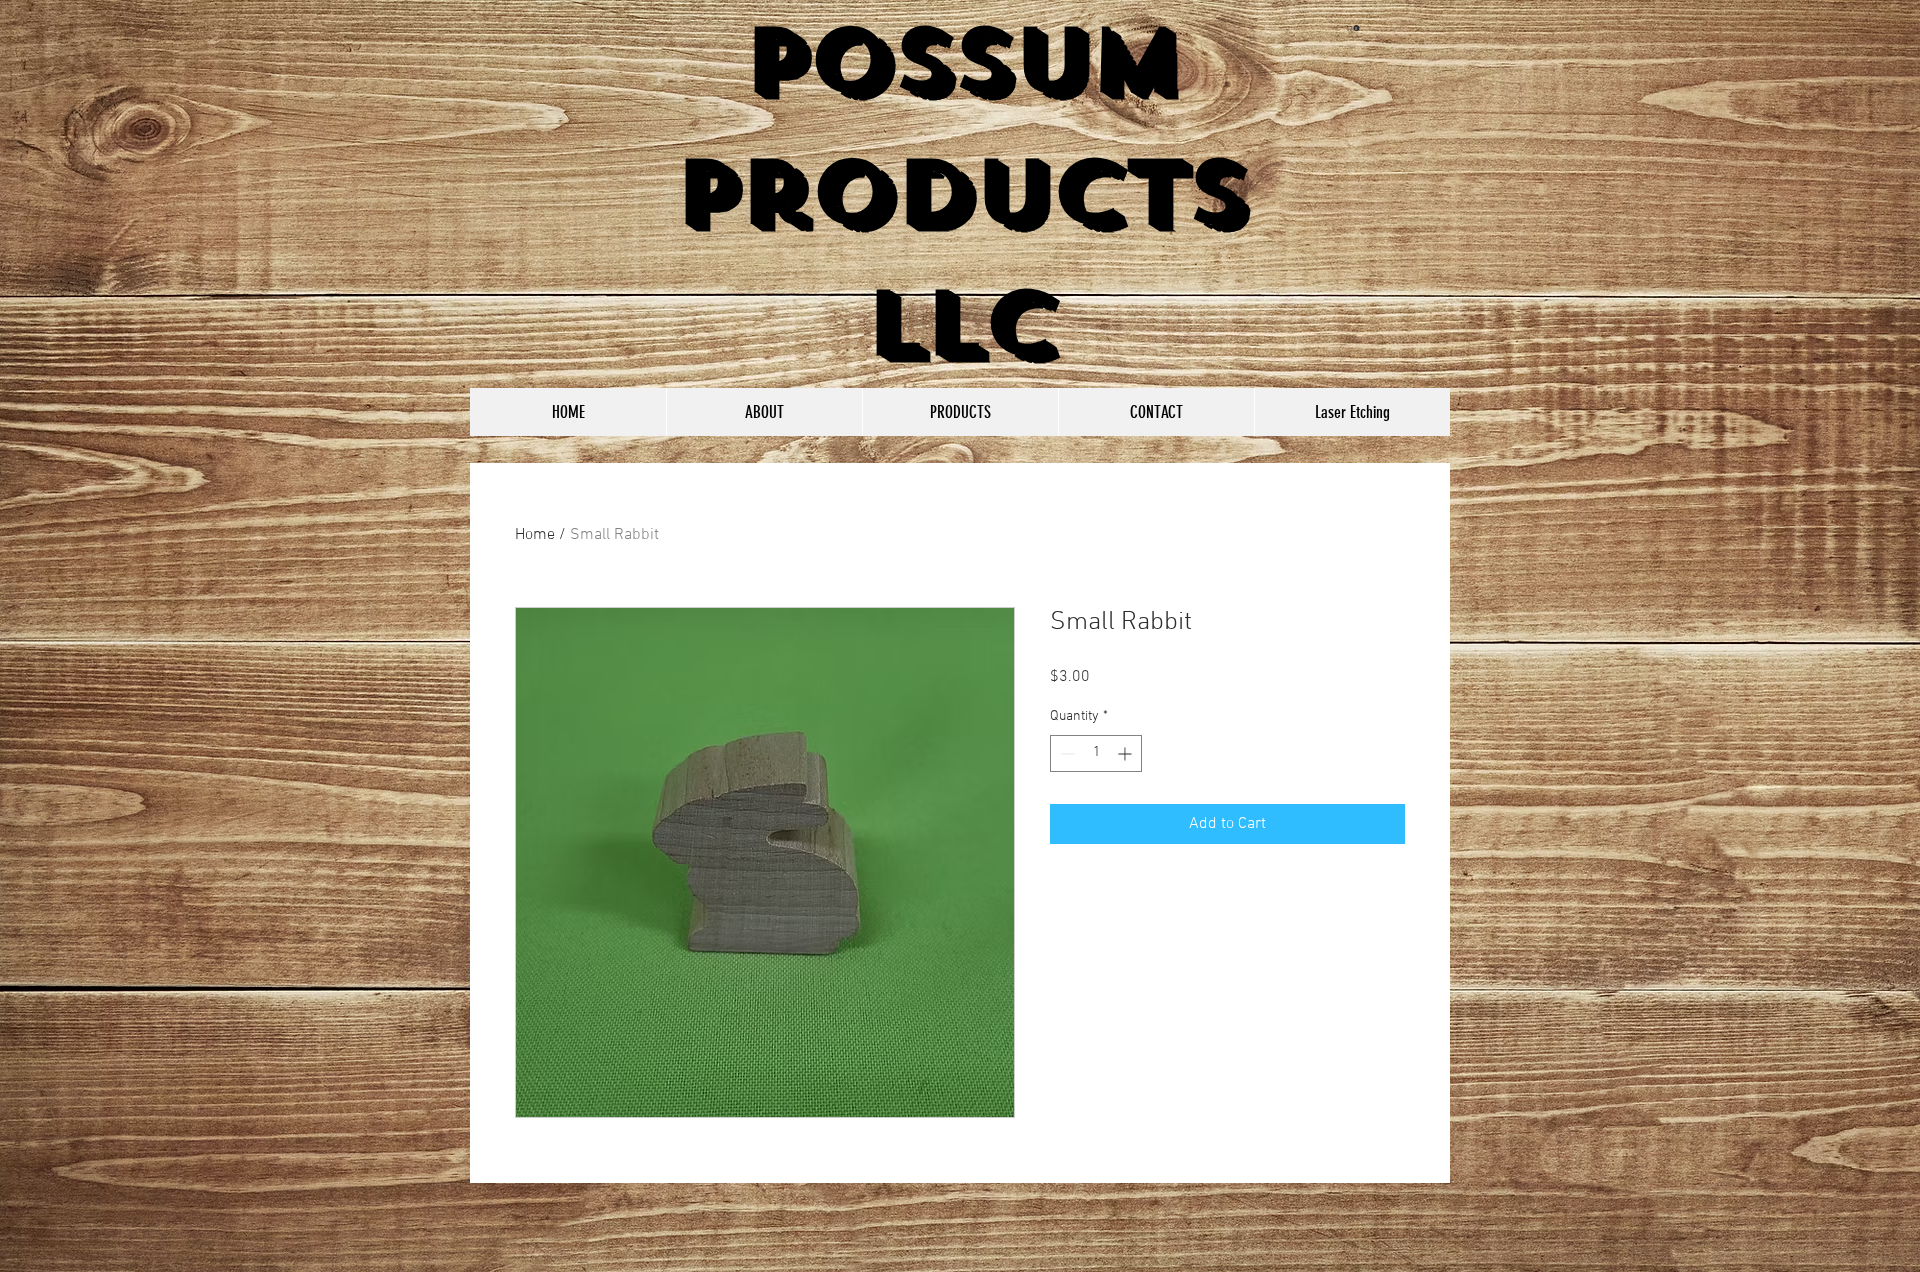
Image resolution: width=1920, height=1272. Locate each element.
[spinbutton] (1096, 753)
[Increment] (1126, 753)
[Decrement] (1065, 753)
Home (535, 535)
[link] (1353, 28)
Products (960, 193)
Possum (961, 61)
